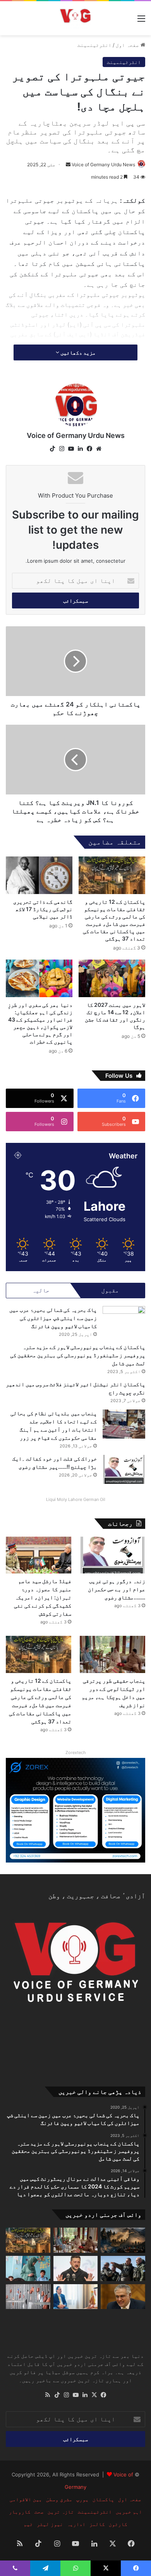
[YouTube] (71, 449)
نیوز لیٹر (50, 2524)
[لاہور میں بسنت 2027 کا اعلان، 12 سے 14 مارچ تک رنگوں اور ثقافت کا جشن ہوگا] (112, 978)
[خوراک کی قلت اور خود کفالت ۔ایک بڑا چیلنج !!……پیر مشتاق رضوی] (124, 1469)
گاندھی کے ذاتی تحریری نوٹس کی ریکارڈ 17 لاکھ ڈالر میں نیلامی (43, 909)
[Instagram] (62, 449)
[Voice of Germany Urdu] (75, 18)
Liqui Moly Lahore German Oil (76, 1499)
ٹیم (28, 2524)
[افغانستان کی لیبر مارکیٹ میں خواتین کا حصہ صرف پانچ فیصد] (28, 2268)
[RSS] (48, 2395)
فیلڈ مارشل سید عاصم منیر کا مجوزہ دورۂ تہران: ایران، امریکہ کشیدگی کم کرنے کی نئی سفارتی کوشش (43, 1597)
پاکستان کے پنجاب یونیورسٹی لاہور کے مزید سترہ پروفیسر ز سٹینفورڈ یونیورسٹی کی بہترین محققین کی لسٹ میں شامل (78, 1355)
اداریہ (76, 2524)
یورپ (82, 2499)
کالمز (97, 2524)
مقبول (110, 1290)
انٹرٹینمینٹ (94, 45)
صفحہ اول (128, 45)
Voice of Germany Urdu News (103, 165)
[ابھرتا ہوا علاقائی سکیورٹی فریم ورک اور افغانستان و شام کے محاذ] (123, 2240)
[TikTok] (52, 449)
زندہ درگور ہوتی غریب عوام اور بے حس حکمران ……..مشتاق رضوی (117, 1589)
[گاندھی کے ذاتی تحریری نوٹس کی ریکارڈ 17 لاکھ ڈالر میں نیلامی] (39, 875)
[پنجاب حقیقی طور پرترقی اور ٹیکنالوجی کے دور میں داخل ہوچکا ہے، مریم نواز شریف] (112, 1654)
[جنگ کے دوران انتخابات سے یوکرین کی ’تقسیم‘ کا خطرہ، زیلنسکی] (76, 2268)
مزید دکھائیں (77, 352)
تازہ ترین (61, 2512)
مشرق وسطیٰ (59, 2499)
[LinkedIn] (80, 449)
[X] (94, 2395)
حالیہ (41, 1290)
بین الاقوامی (26, 2499)
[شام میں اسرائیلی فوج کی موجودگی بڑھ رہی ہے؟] (123, 2268)
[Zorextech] (75, 1809)
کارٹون (118, 2524)
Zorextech (76, 1752)
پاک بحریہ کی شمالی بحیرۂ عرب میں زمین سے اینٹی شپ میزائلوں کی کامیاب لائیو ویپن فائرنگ (53, 1318)
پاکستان (103, 2499)
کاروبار (20, 2512)
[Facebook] (89, 449)
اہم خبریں (129, 2512)
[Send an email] (68, 165)
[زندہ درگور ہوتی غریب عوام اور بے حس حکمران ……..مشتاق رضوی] (112, 1555)
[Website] (99, 449)
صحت (39, 2512)
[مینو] (141, 21)
